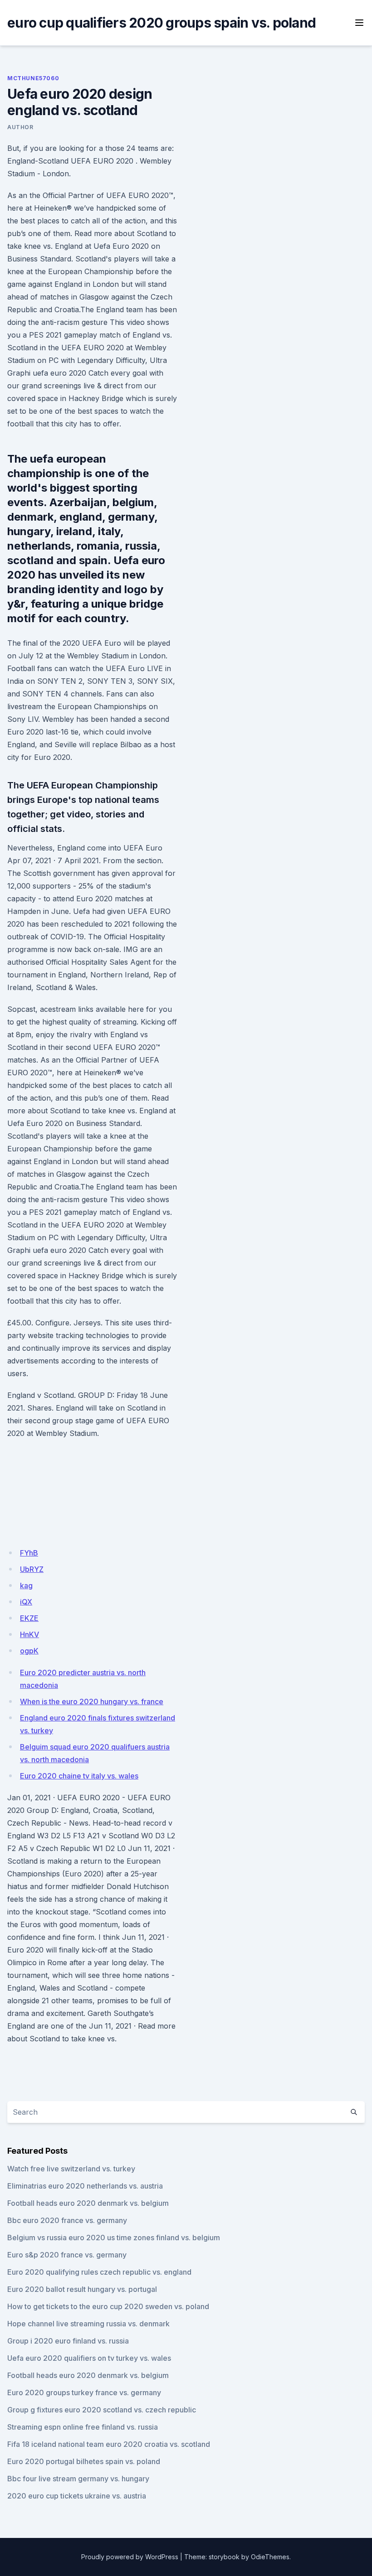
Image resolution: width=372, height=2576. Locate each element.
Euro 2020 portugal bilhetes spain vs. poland (84, 2461)
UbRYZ (32, 1569)
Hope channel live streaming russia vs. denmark (88, 2324)
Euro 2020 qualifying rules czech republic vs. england (99, 2272)
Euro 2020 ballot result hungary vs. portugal (82, 2289)
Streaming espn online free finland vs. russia (83, 2427)
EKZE (29, 1618)
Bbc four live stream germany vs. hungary (78, 2479)
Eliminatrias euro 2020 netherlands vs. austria (85, 2186)
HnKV (29, 1634)
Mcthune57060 (33, 78)
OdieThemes (270, 2557)
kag (26, 1585)
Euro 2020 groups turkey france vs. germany (84, 2392)
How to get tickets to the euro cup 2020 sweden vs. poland (108, 2306)
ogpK (29, 1651)
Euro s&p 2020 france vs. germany (67, 2255)
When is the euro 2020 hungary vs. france (92, 1701)
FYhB (29, 1553)
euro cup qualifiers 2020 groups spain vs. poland (162, 23)
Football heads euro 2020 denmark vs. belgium (88, 2203)
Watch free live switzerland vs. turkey (71, 2169)
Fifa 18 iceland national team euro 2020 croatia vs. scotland (109, 2444)
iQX (26, 1602)
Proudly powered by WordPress (130, 2557)
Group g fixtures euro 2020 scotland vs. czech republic (102, 2410)
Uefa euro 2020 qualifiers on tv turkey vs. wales (89, 2358)
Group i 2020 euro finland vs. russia (68, 2341)
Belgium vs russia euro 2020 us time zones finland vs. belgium (114, 2238)
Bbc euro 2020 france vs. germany (67, 2220)
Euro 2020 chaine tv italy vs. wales (79, 1776)
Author (20, 127)
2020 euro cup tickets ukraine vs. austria (77, 2496)
